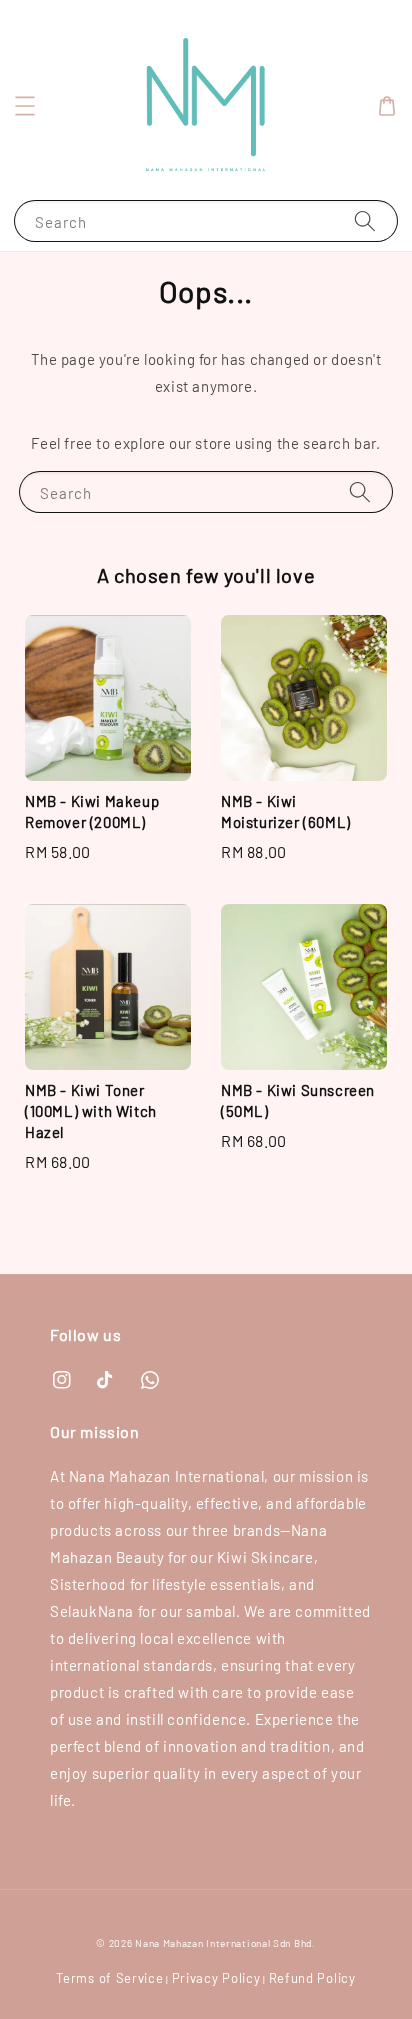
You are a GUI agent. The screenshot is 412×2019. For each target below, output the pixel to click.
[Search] (365, 220)
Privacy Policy (216, 1978)
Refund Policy (312, 1978)
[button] (25, 106)
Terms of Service (109, 1978)
